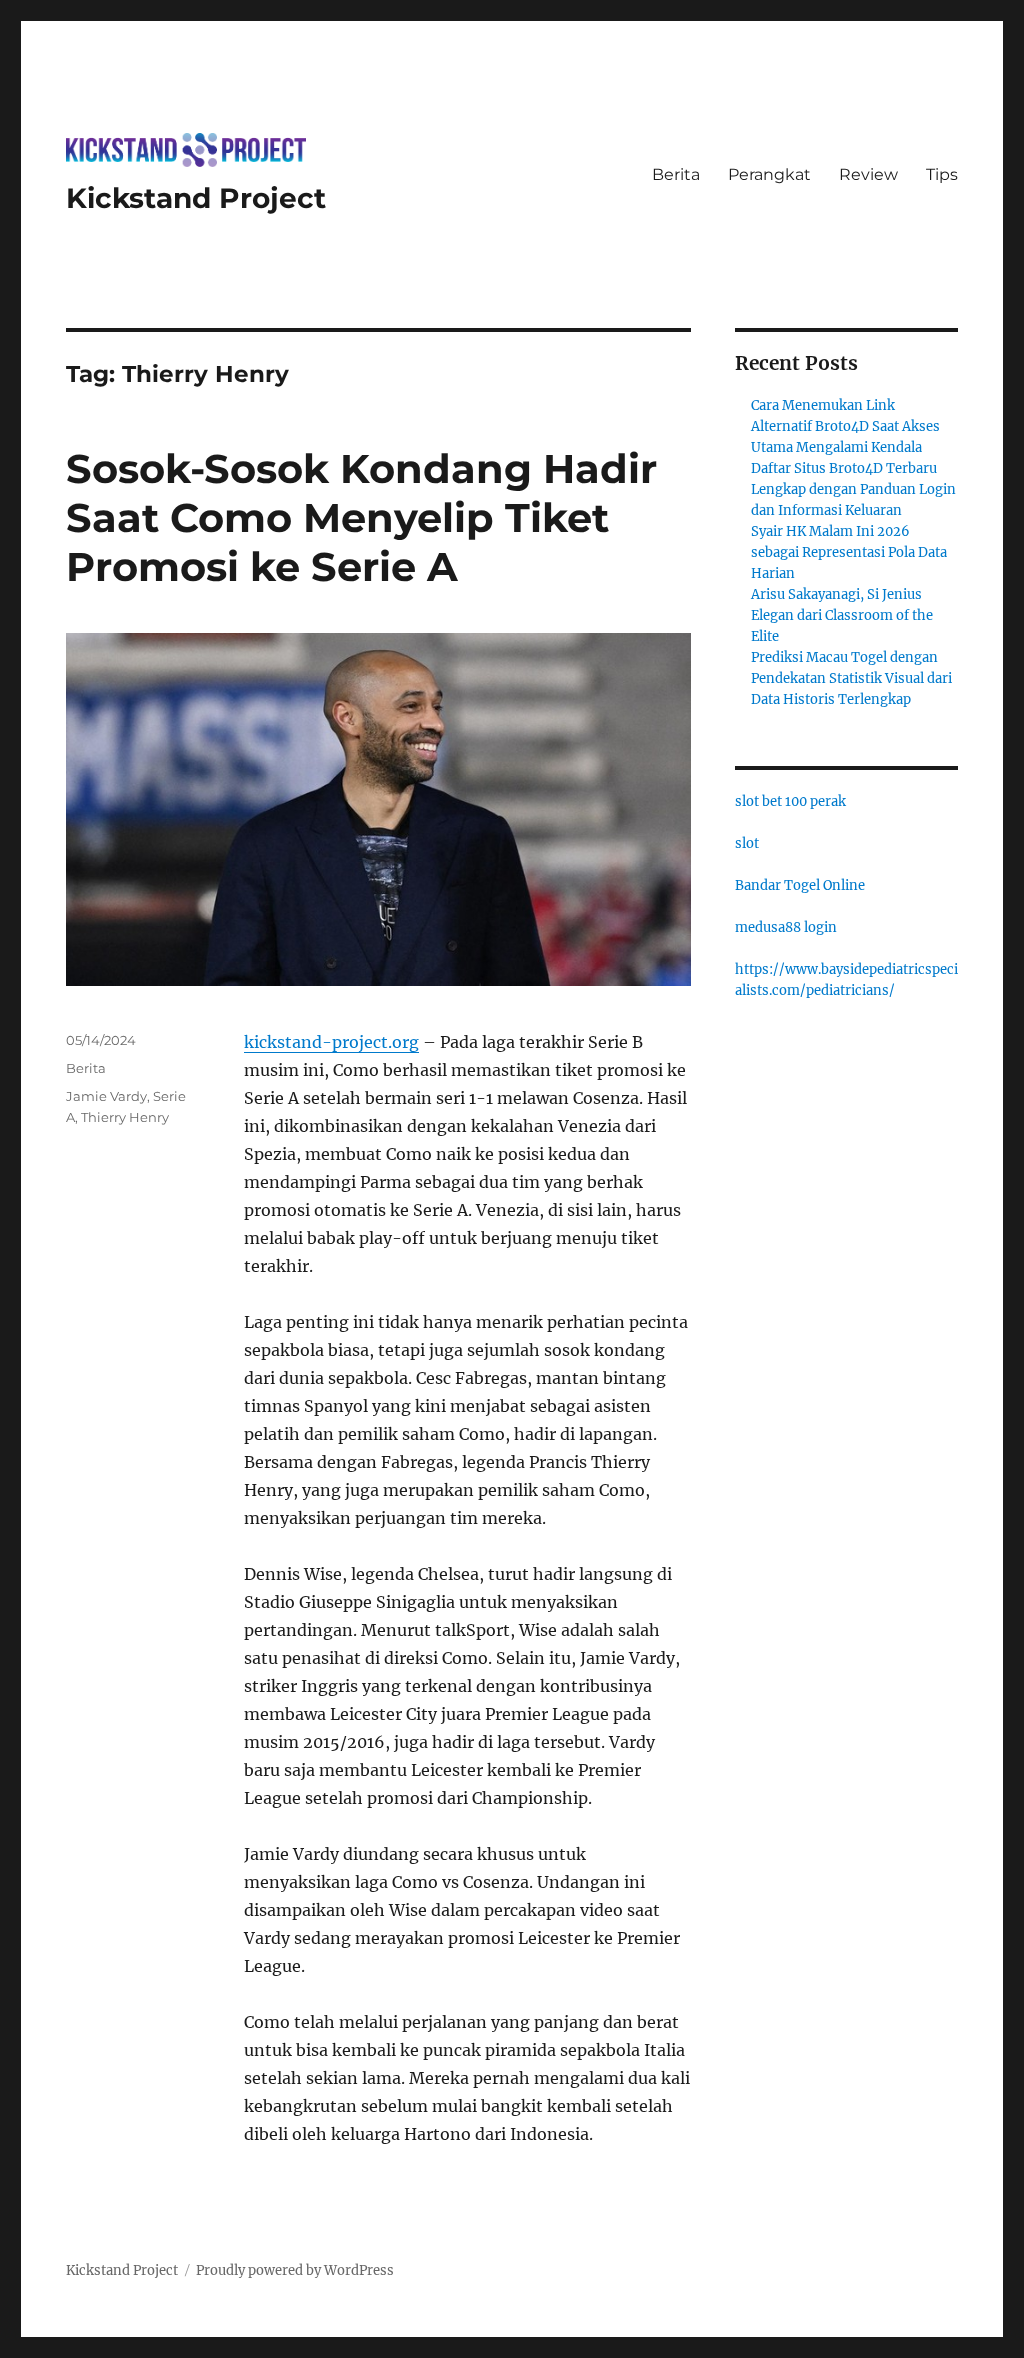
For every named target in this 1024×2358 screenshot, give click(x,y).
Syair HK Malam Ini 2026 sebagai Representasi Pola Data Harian (849, 552)
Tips (942, 174)
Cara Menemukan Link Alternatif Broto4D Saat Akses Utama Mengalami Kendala (845, 426)
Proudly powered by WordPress (295, 2270)
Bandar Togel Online (800, 885)
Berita (676, 174)
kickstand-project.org (331, 1042)
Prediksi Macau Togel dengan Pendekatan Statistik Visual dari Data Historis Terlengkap (851, 678)
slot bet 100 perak (790, 801)
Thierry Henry (125, 1117)
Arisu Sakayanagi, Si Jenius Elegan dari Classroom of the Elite (842, 615)
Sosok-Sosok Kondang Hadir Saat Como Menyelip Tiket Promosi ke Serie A (361, 517)
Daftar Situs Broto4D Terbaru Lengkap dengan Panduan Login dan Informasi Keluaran (853, 489)
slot (747, 843)
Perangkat (769, 174)
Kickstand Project (196, 198)
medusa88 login (786, 927)
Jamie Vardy (106, 1096)
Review (868, 174)
